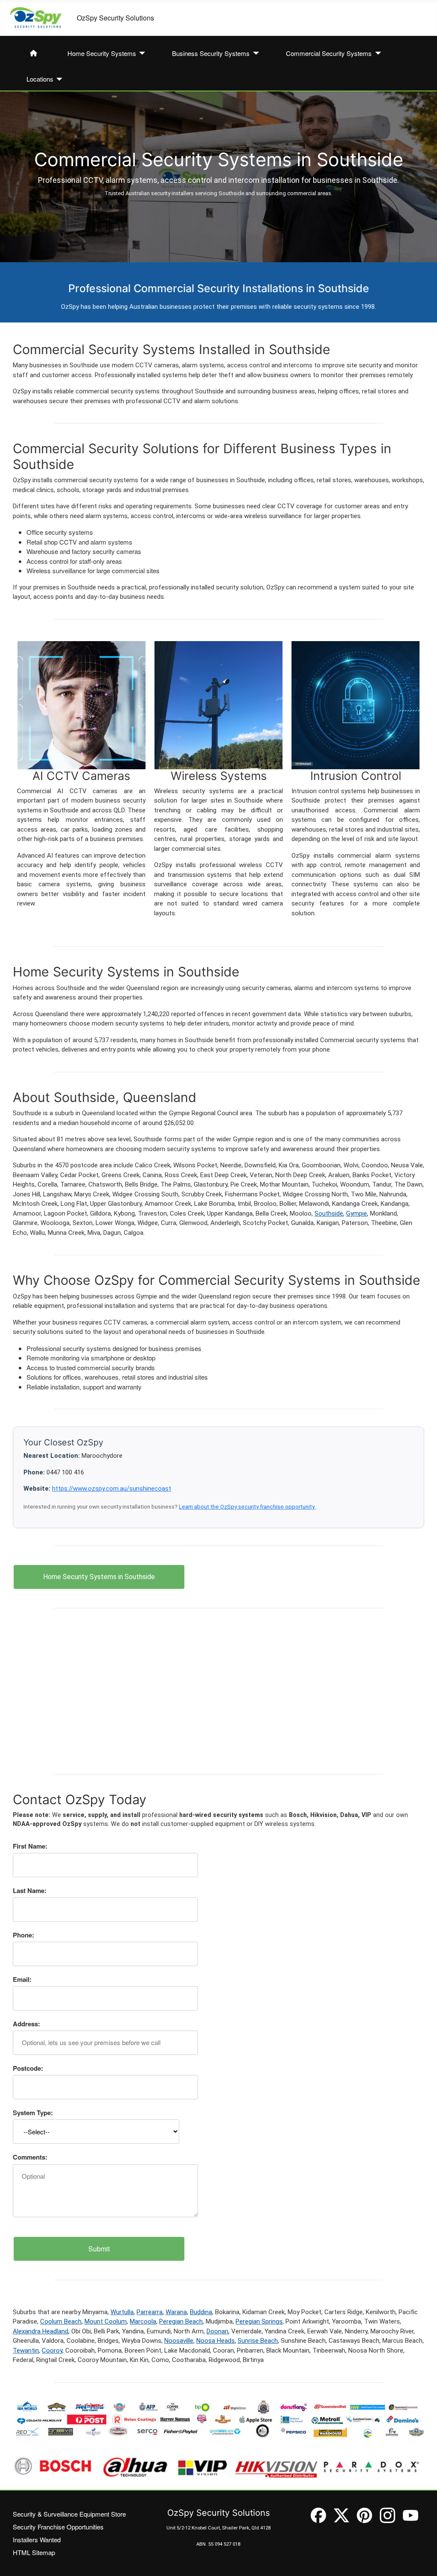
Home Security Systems (102, 53)
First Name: (30, 1846)
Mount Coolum (106, 2321)
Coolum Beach (61, 2321)
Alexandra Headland (41, 2331)
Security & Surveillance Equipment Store (69, 2514)
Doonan (217, 2331)
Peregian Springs (259, 2321)
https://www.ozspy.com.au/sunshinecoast (112, 1489)
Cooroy (52, 2350)
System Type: (33, 2113)
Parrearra (150, 2312)
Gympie (357, 1213)
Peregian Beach (181, 2321)
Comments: (30, 2157)
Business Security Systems (211, 53)
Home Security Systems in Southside (99, 1577)
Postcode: (28, 2068)
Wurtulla (122, 2312)
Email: (22, 1979)
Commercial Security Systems (329, 53)
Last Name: (30, 1890)
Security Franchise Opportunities (58, 2527)
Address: (26, 2024)
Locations (40, 79)
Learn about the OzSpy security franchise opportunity (247, 1506)
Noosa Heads (216, 2341)
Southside (329, 1213)
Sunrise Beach (258, 2341)
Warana (176, 2312)
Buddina (201, 2312)
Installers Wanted (37, 2539)
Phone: (23, 1935)
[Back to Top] (422, 2561)
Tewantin (26, 2350)
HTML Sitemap (34, 2552)
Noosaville (179, 2341)
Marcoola (143, 2321)
